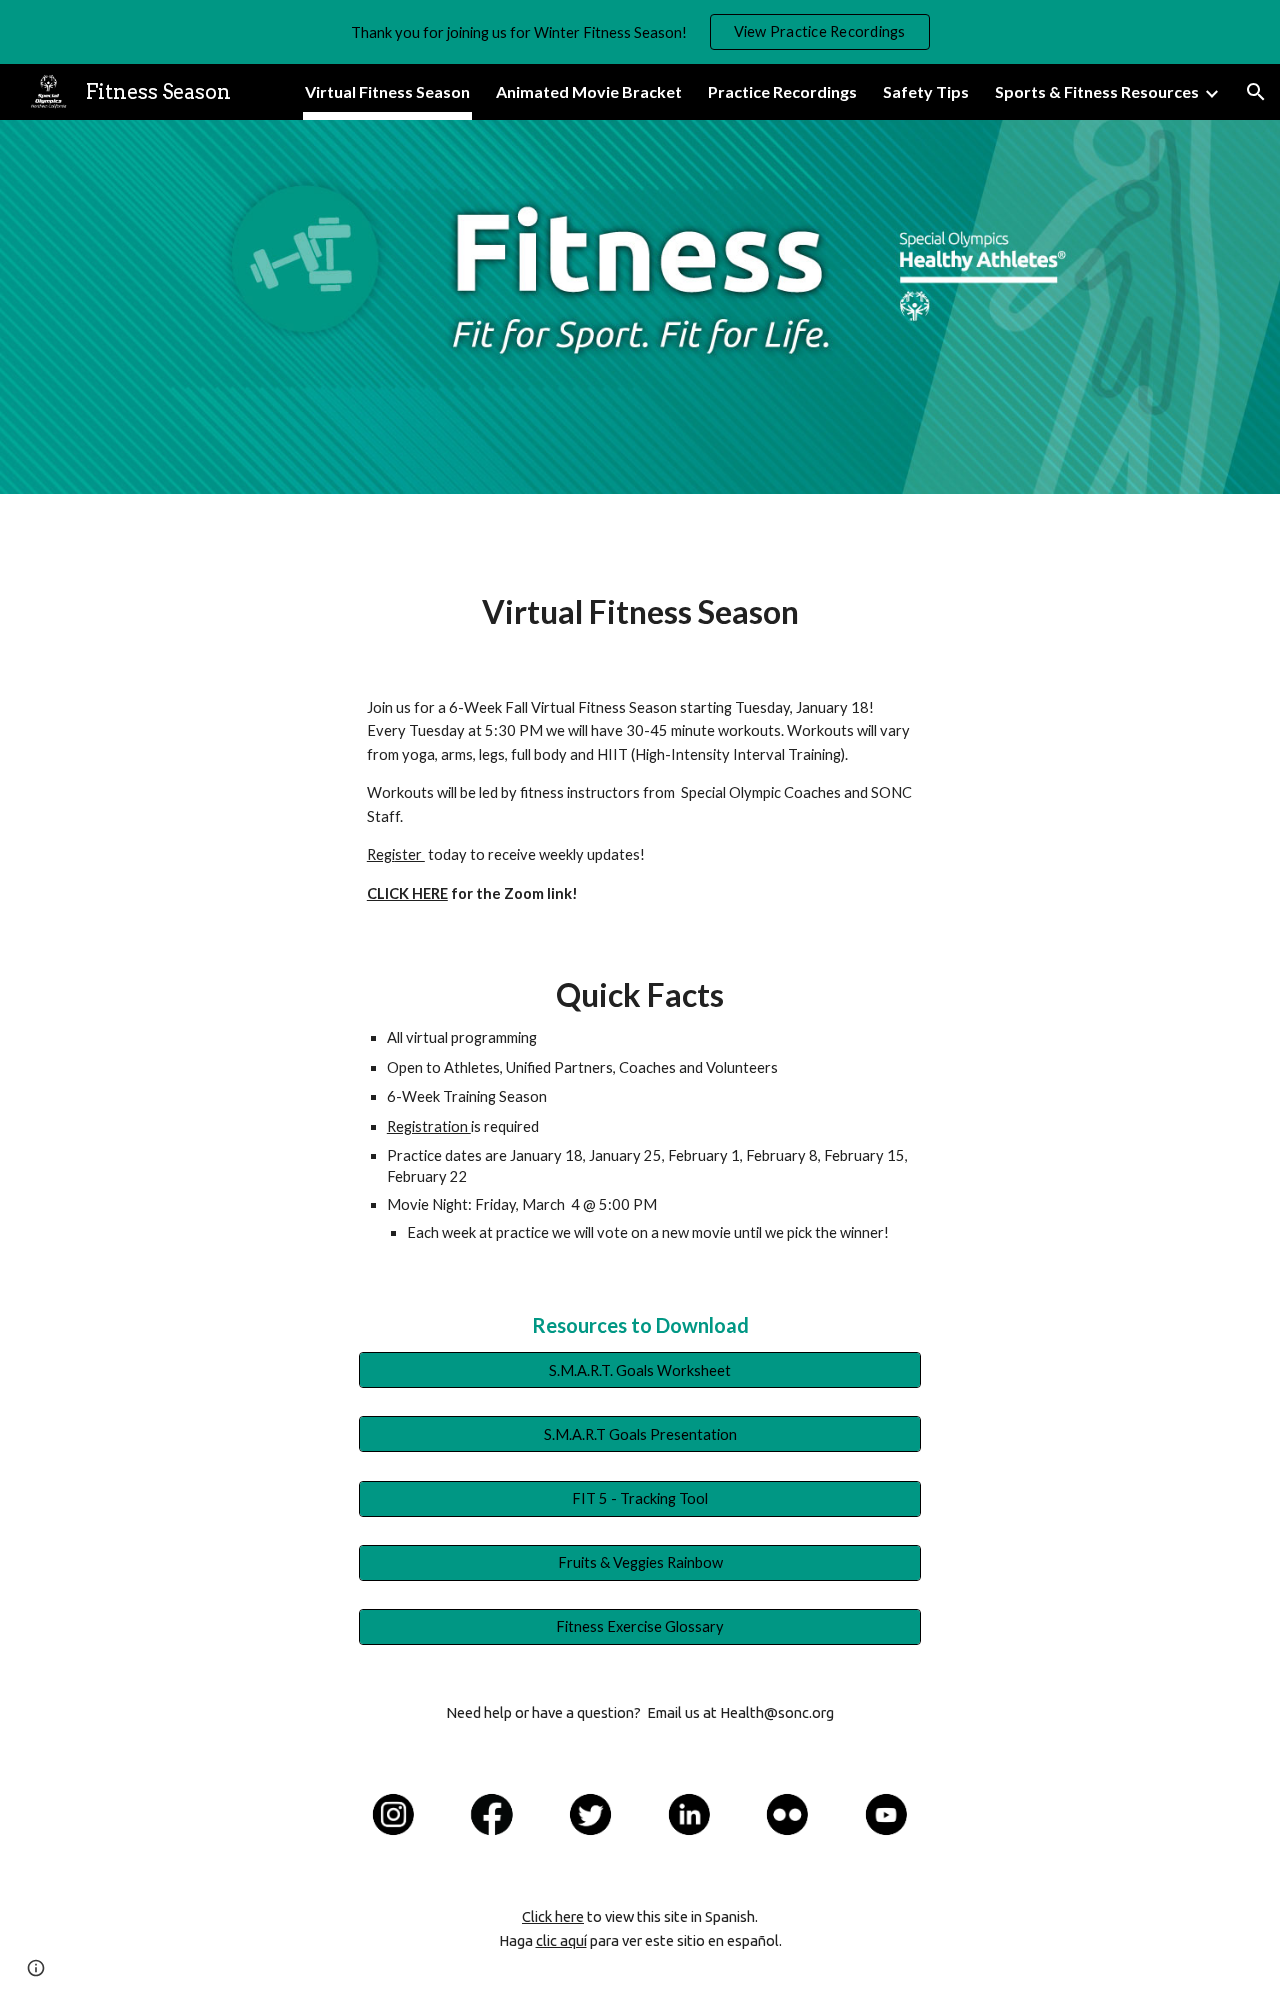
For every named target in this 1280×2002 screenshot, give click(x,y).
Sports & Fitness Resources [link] (1097, 91)
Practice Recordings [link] (782, 91)
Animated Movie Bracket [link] (589, 91)
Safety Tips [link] (926, 91)
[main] (640, 612)
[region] (640, 32)
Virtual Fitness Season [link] (387, 91)
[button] (1256, 92)
